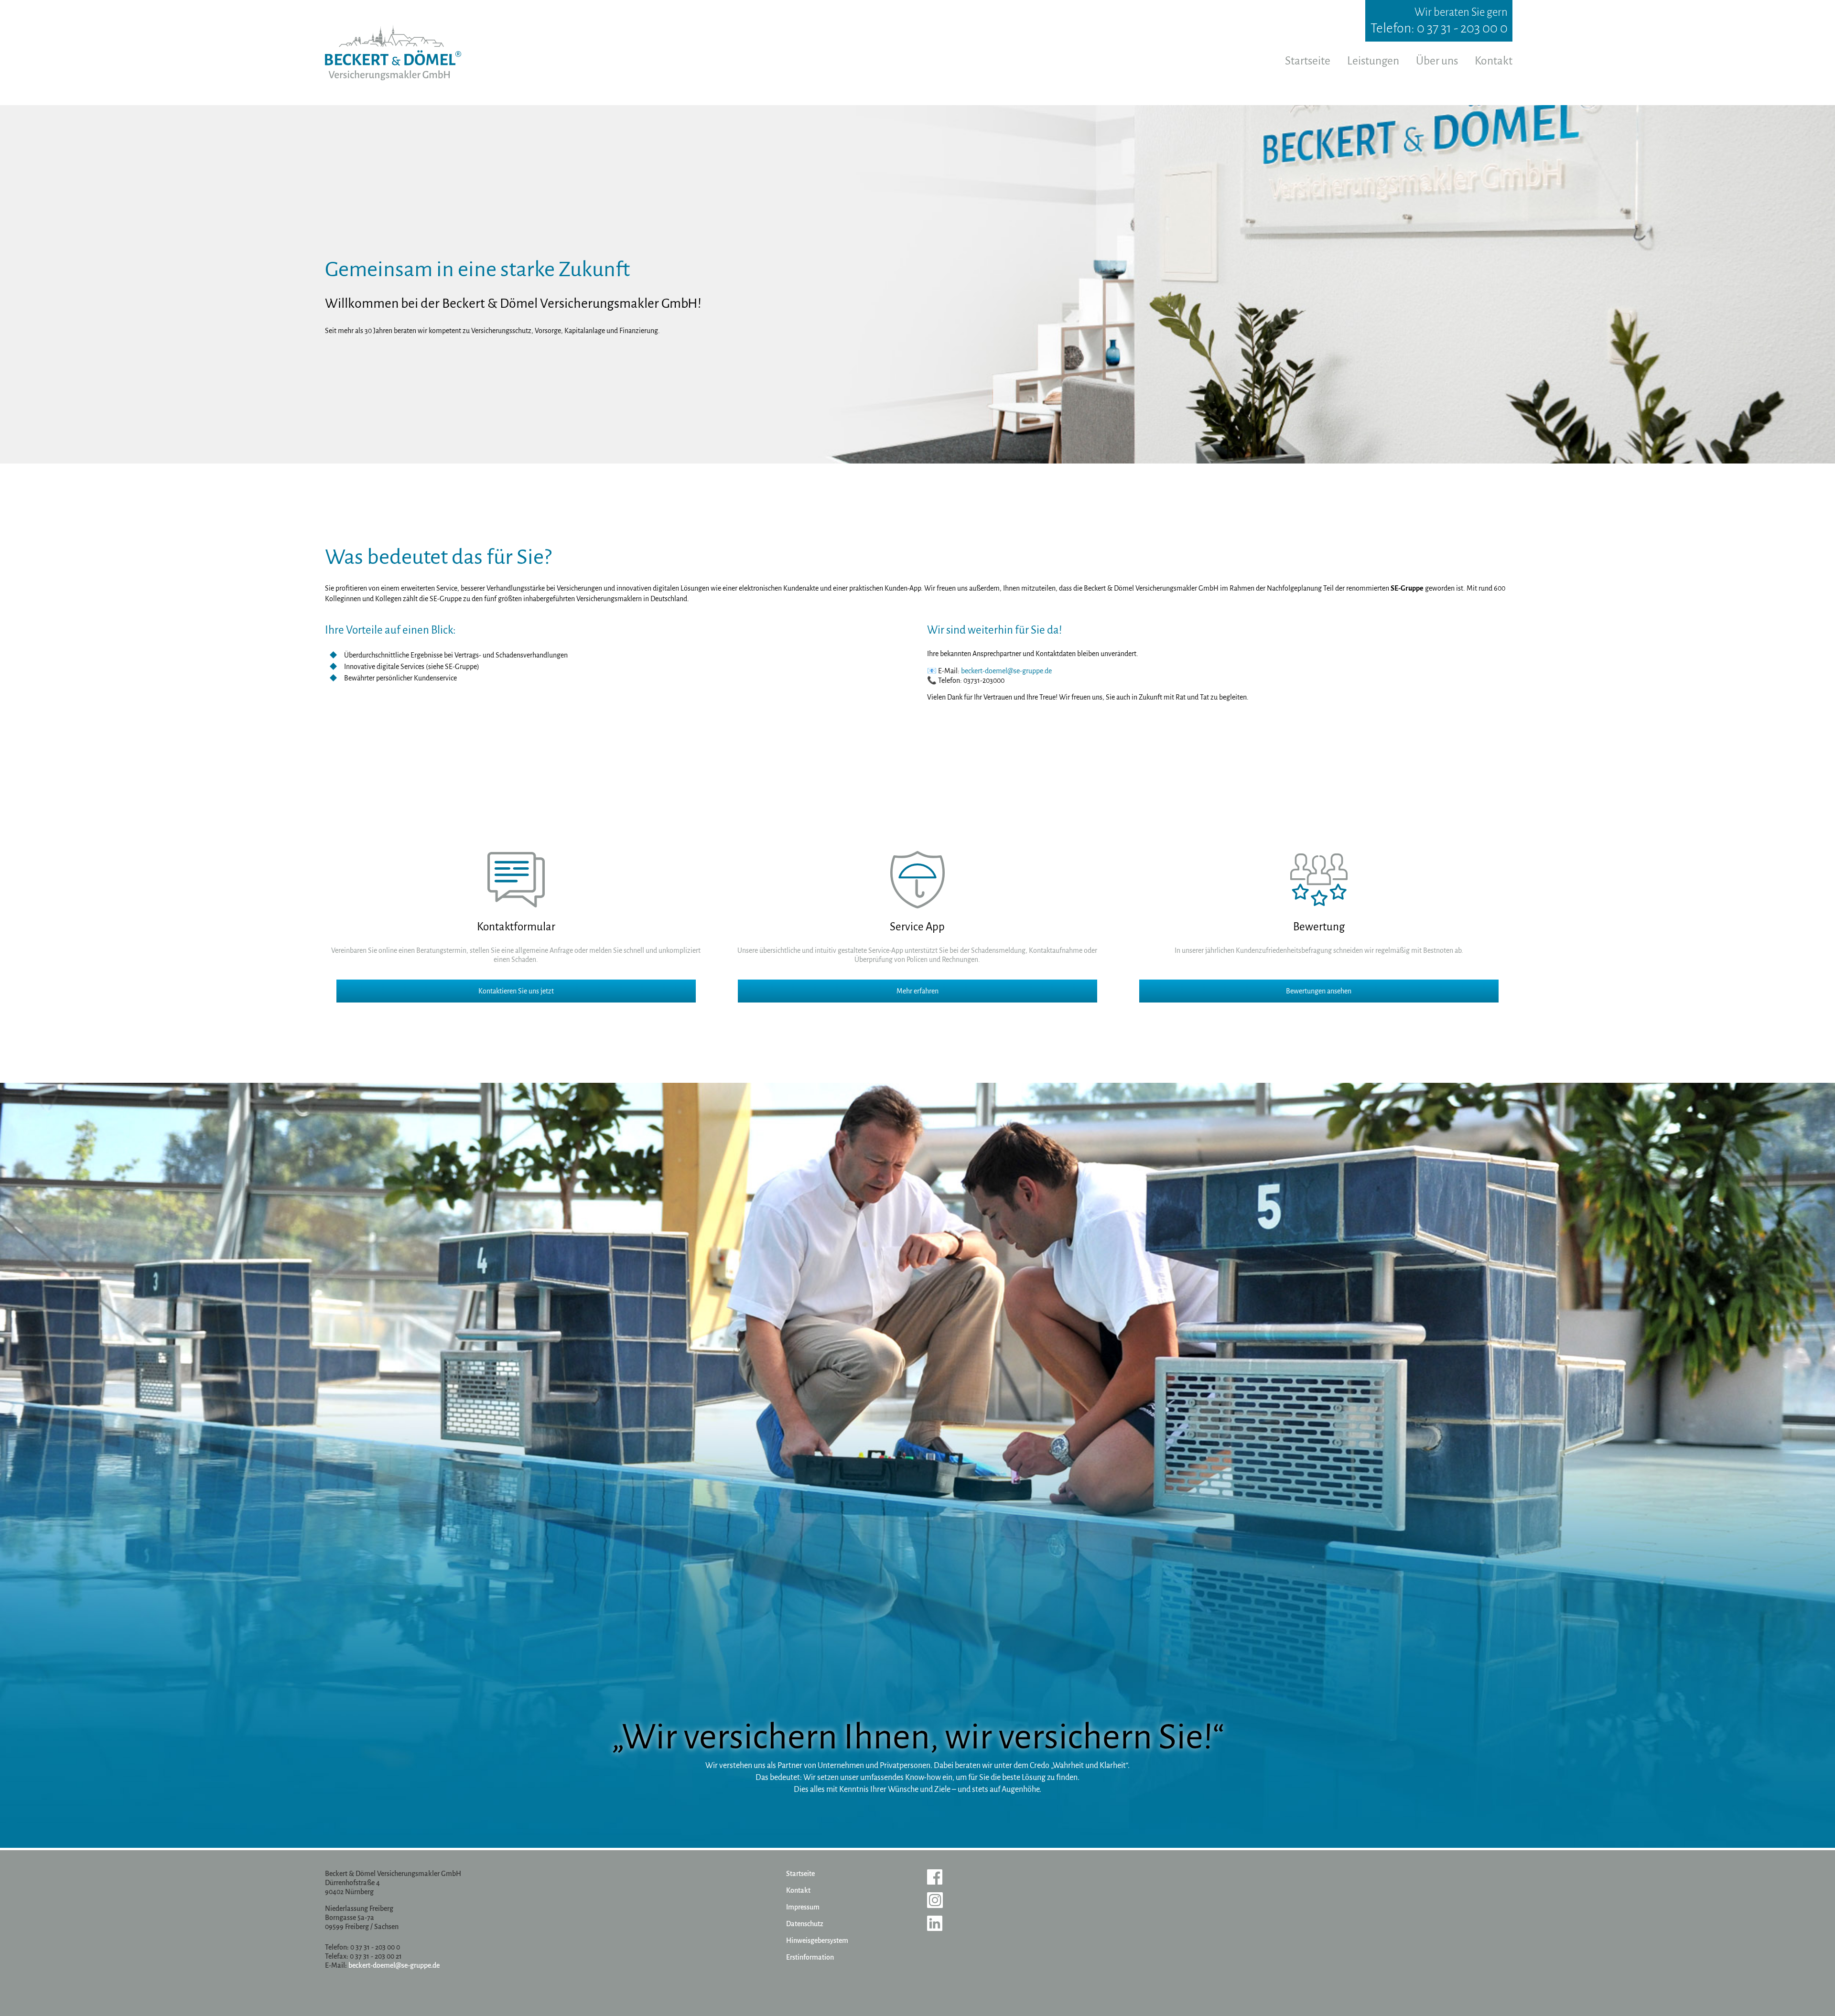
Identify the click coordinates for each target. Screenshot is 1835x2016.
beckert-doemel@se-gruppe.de (1006, 671)
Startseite (1308, 61)
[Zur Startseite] (393, 53)
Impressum (803, 1907)
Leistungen (1373, 61)
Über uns (1437, 61)
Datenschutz (805, 1924)
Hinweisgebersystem (817, 1941)
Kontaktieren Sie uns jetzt (516, 991)
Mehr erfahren (917, 991)
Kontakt (1494, 61)
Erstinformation (810, 1957)
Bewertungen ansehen (1319, 991)
